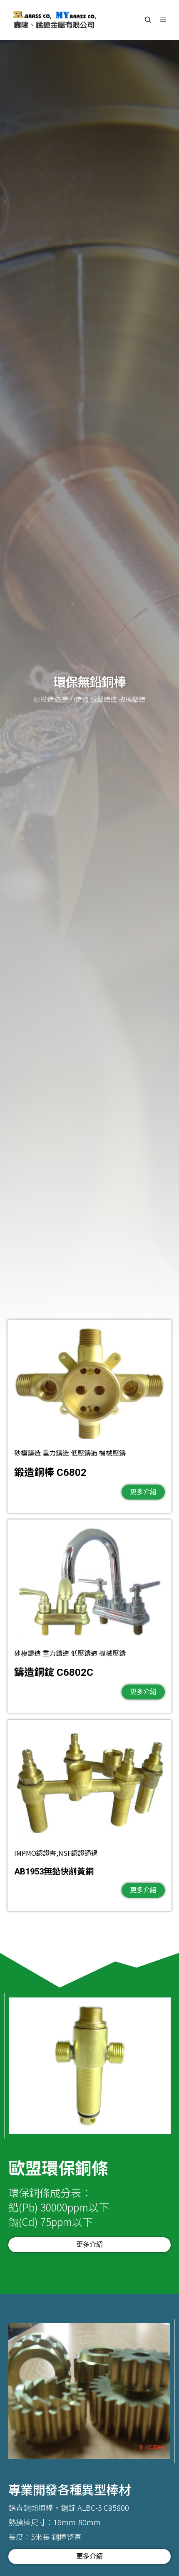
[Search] (148, 20)
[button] (143, 1492)
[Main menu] (163, 20)
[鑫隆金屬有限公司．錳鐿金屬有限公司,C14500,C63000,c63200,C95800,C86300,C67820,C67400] (54, 20)
